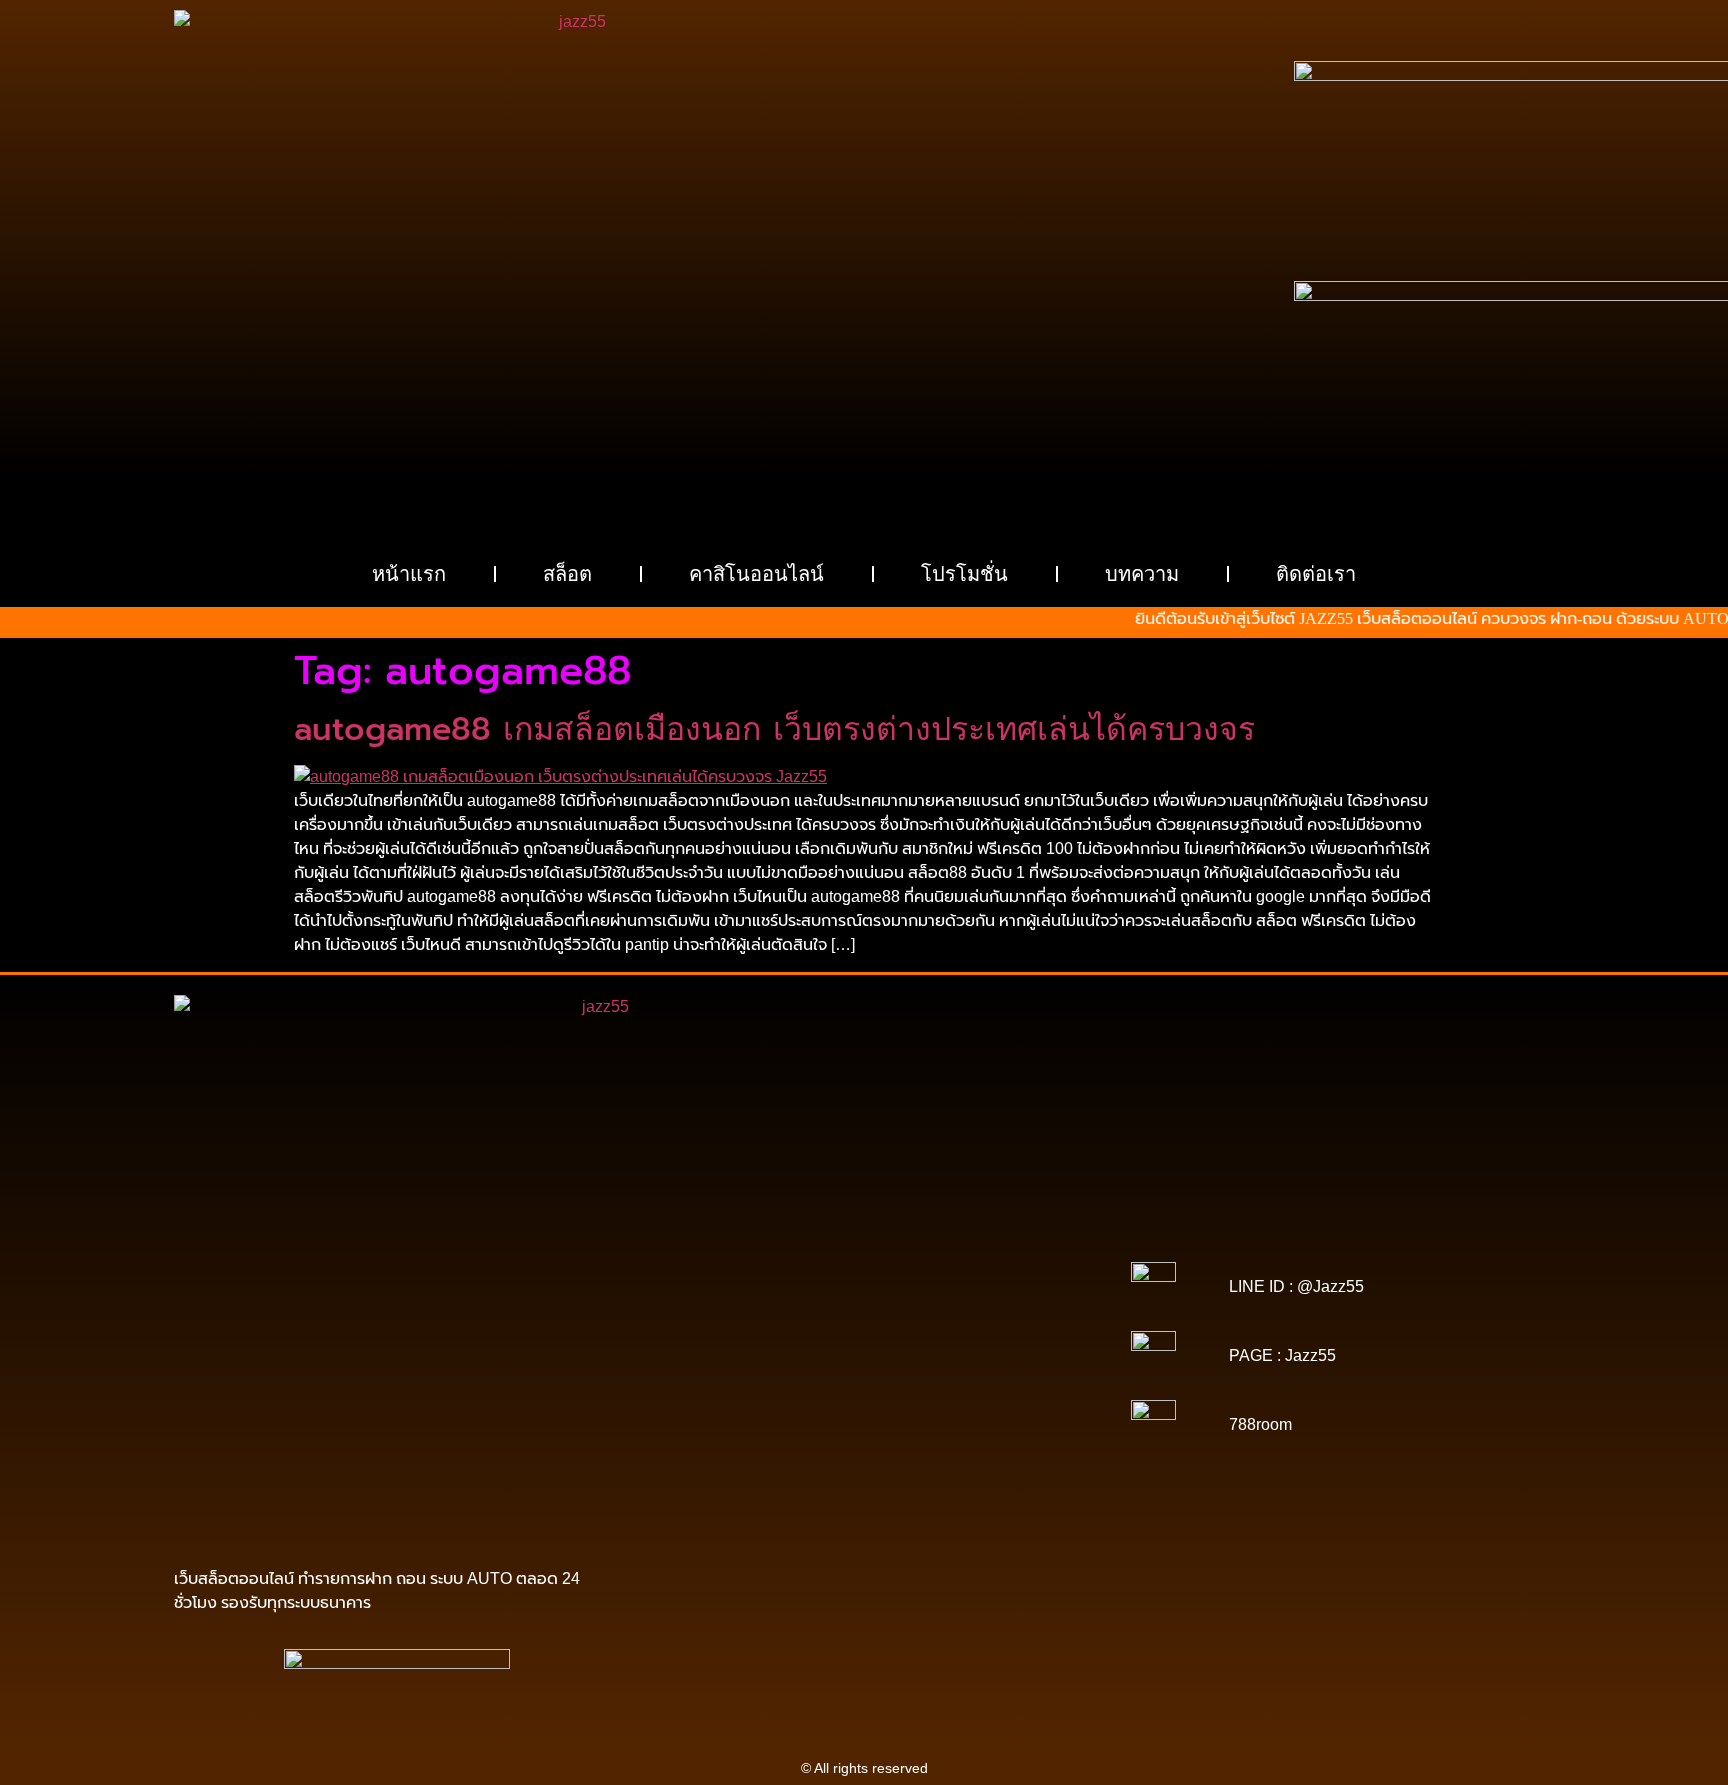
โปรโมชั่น (964, 574)
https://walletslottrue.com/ (740, 1482)
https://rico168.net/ (736, 1342)
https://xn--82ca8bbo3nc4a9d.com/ (941, 1440)
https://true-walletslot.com (811, 1398)
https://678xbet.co (849, 1328)
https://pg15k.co (1029, 1258)
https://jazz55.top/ (952, 1398)
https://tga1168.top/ (865, 1314)
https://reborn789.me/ (885, 1370)
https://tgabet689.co (1004, 1468)
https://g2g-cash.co (991, 1244)
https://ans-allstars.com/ (985, 1328)
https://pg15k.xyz (921, 1258)
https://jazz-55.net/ (893, 1412)
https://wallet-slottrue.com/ (908, 1482)
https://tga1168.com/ (746, 1300)
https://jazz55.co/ (1009, 1412)
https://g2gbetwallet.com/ (948, 1426)
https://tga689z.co (866, 1230)
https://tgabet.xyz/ (871, 1300)
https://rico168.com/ (861, 1342)
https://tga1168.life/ (990, 1314)
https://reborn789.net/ (987, 1356)
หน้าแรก (409, 574)
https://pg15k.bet (701, 1258)
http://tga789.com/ (988, 1300)
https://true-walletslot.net (735, 1370)
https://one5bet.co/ (730, 1356)
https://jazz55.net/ (1014, 1370)
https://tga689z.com (743, 1230)
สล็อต (567, 574)
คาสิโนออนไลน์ (756, 574)
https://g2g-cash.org (863, 1244)
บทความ (1142, 574)
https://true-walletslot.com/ (828, 1496)
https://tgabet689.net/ (869, 1468)
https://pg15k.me (811, 1258)
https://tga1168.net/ (739, 1314)
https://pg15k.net (740, 1272)
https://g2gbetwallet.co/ (743, 1454)
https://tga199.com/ (854, 1356)
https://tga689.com (879, 1454)
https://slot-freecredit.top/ (994, 1496)
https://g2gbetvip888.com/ (783, 1426)
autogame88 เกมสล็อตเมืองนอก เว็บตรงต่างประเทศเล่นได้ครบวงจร (774, 729)
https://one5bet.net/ (989, 1342)
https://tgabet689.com (729, 1468)
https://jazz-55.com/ (769, 1412)
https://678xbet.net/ (728, 1328)
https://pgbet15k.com (863, 1272)
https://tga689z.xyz (986, 1230)
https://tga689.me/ (999, 1454)
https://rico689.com (735, 1244)
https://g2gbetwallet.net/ (751, 1440)
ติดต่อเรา (1316, 574)
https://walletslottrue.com (747, 1384)
